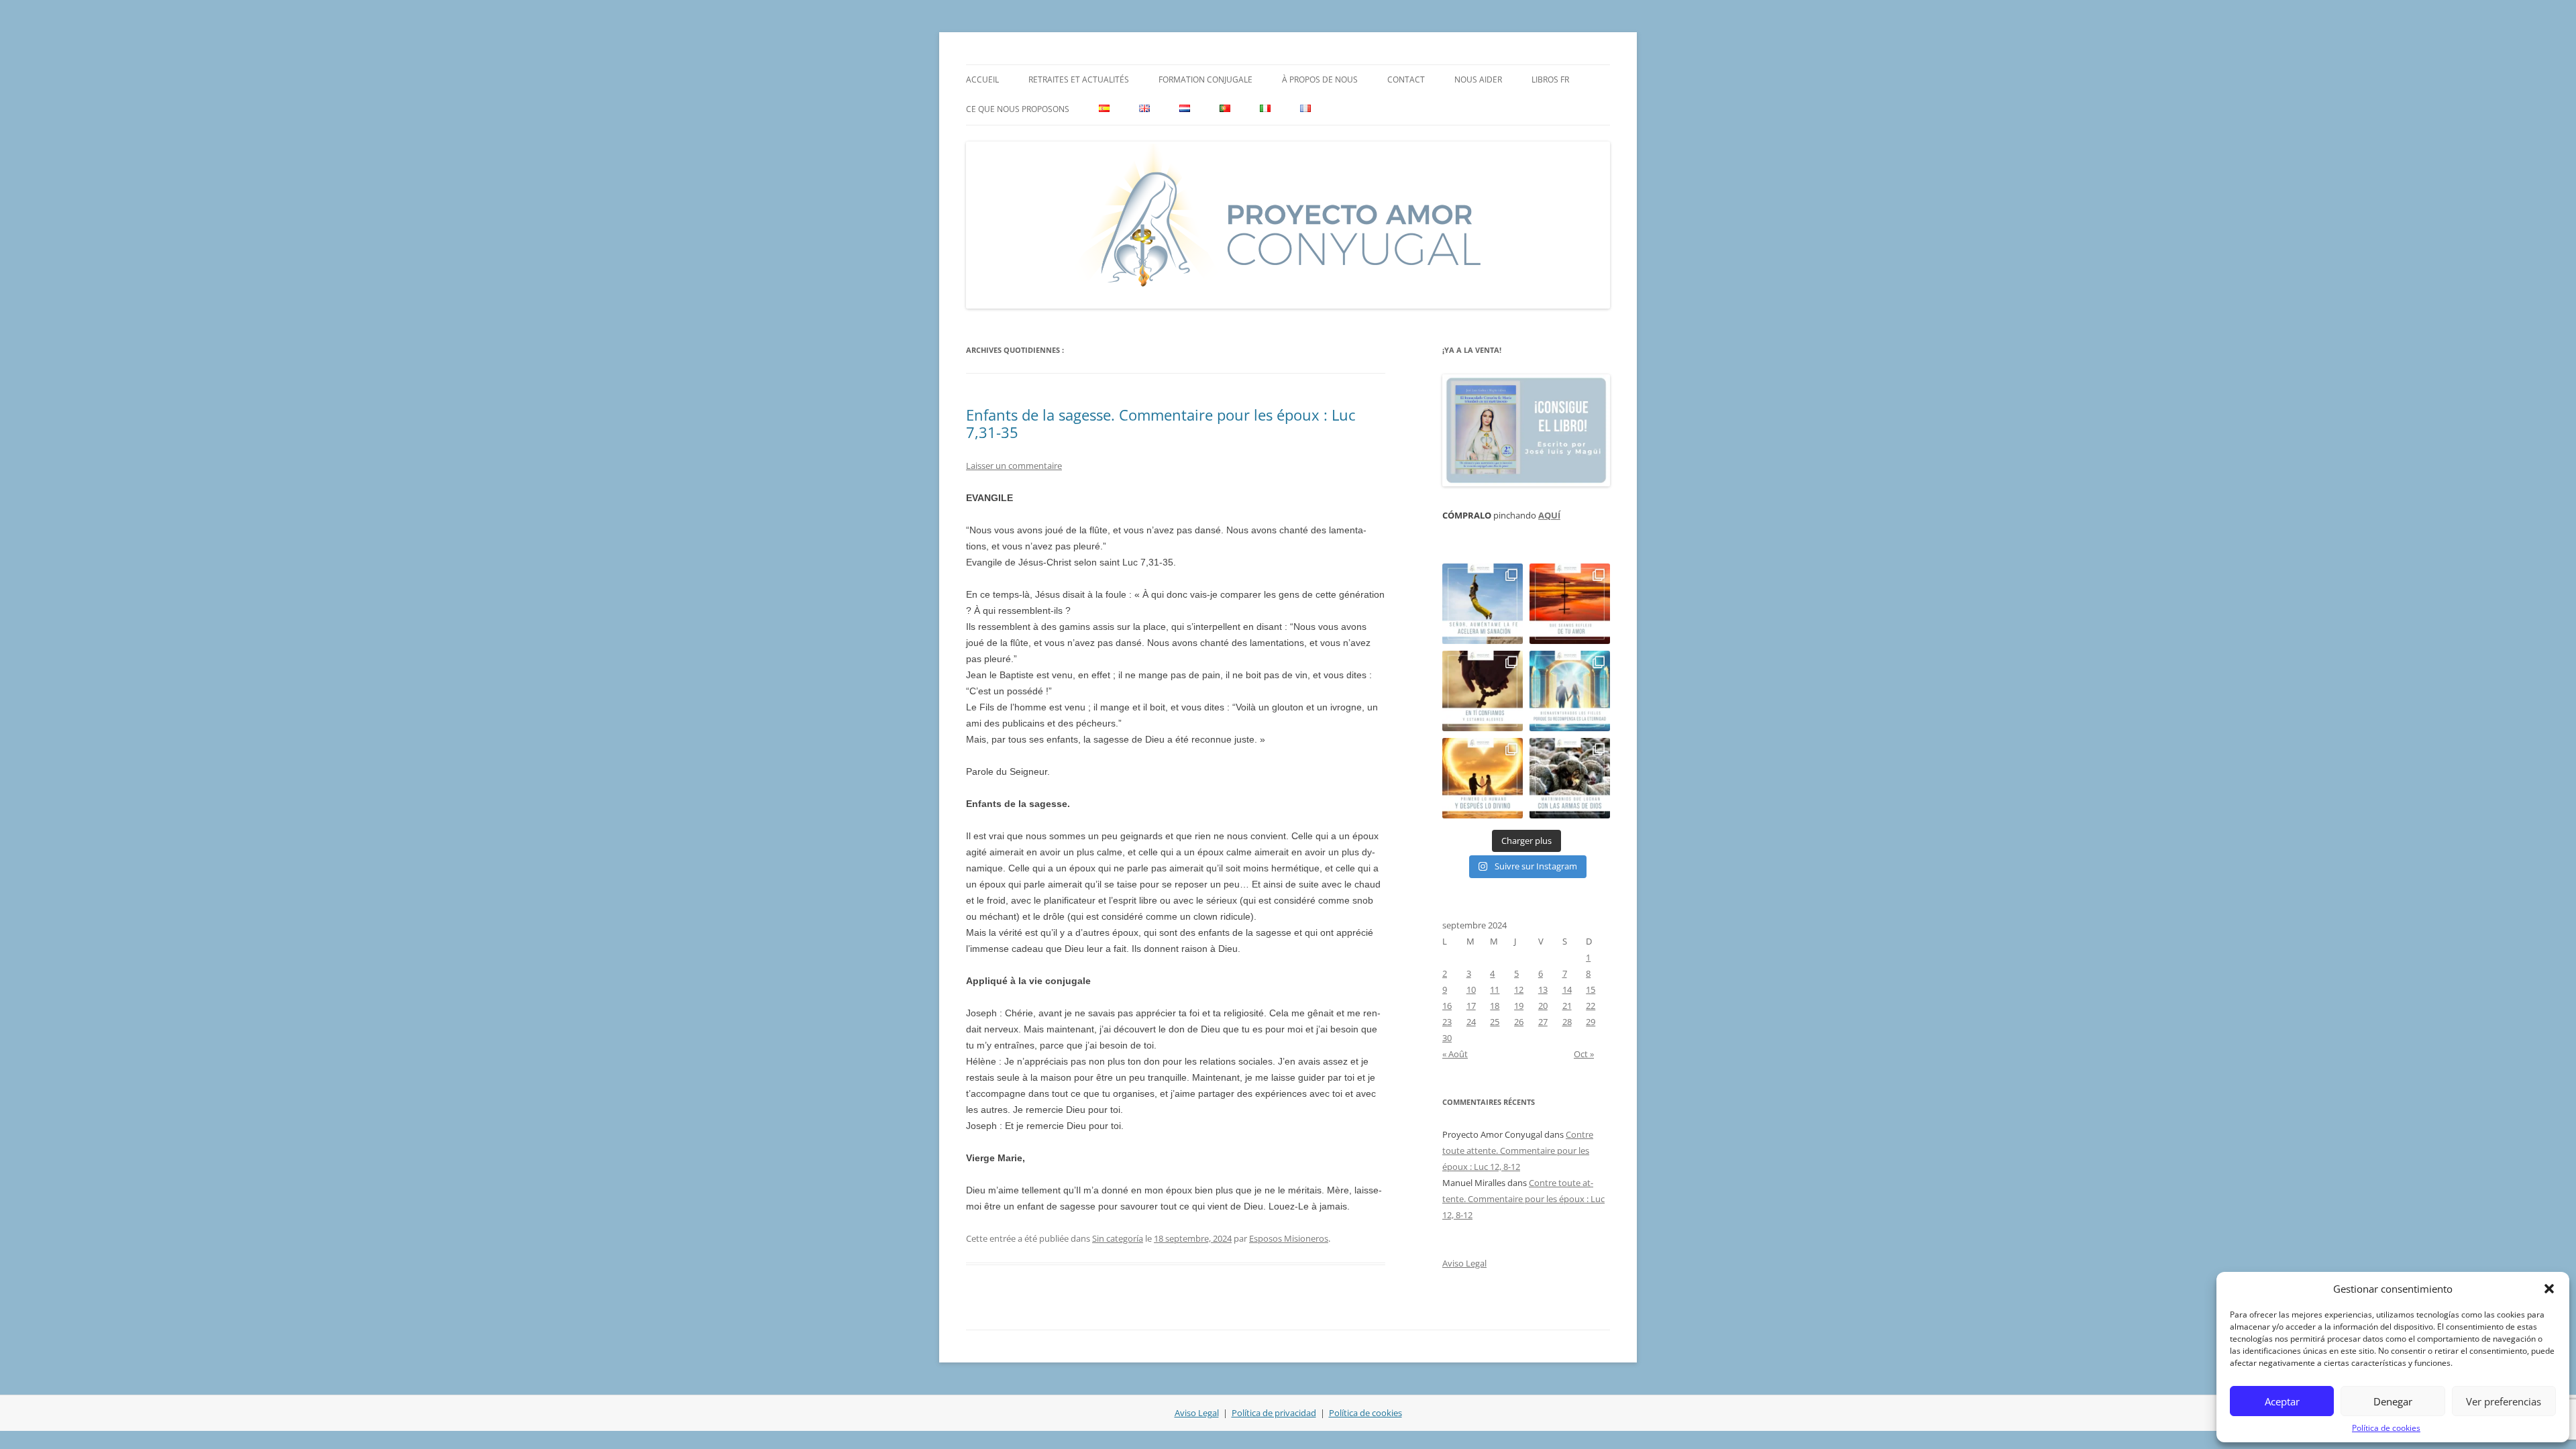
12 (1519, 989)
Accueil (982, 79)
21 (1567, 1006)
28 (1567, 1022)
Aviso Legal (1464, 1263)
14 (1567, 989)
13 (1543, 989)
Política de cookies (2386, 1428)
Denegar (2393, 1401)
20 (1543, 1006)
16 (1447, 1006)
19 (1519, 1006)
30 (1447, 1038)
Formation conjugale (1205, 79)
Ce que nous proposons (1018, 109)
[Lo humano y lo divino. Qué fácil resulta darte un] (1483, 778)
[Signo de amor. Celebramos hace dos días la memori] (1483, 691)
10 (1471, 989)
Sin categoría (1118, 1238)
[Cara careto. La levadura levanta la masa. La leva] (1570, 604)
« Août (1455, 1054)
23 (1447, 1022)
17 (1471, 1006)
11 (1495, 989)
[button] (2549, 1289)
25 (1495, 1022)
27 (1543, 1022)
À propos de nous (1320, 79)
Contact (1406, 79)
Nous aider (1478, 79)
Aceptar (2282, 1401)
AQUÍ (1549, 515)
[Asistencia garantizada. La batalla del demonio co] (1570, 778)
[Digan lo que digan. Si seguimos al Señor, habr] (1570, 691)
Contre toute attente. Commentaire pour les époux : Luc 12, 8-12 (1518, 1150)
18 (1495, 1006)
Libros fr (1550, 79)
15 (1591, 989)
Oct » (1584, 1054)
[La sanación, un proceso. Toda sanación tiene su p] (1483, 604)
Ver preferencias (2504, 1401)
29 (1591, 1022)
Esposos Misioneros (1289, 1238)
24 (1471, 1022)
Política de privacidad (1274, 1413)
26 (1519, 1022)
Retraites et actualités (1079, 79)
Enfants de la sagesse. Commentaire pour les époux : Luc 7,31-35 (1161, 423)
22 (1591, 1006)
